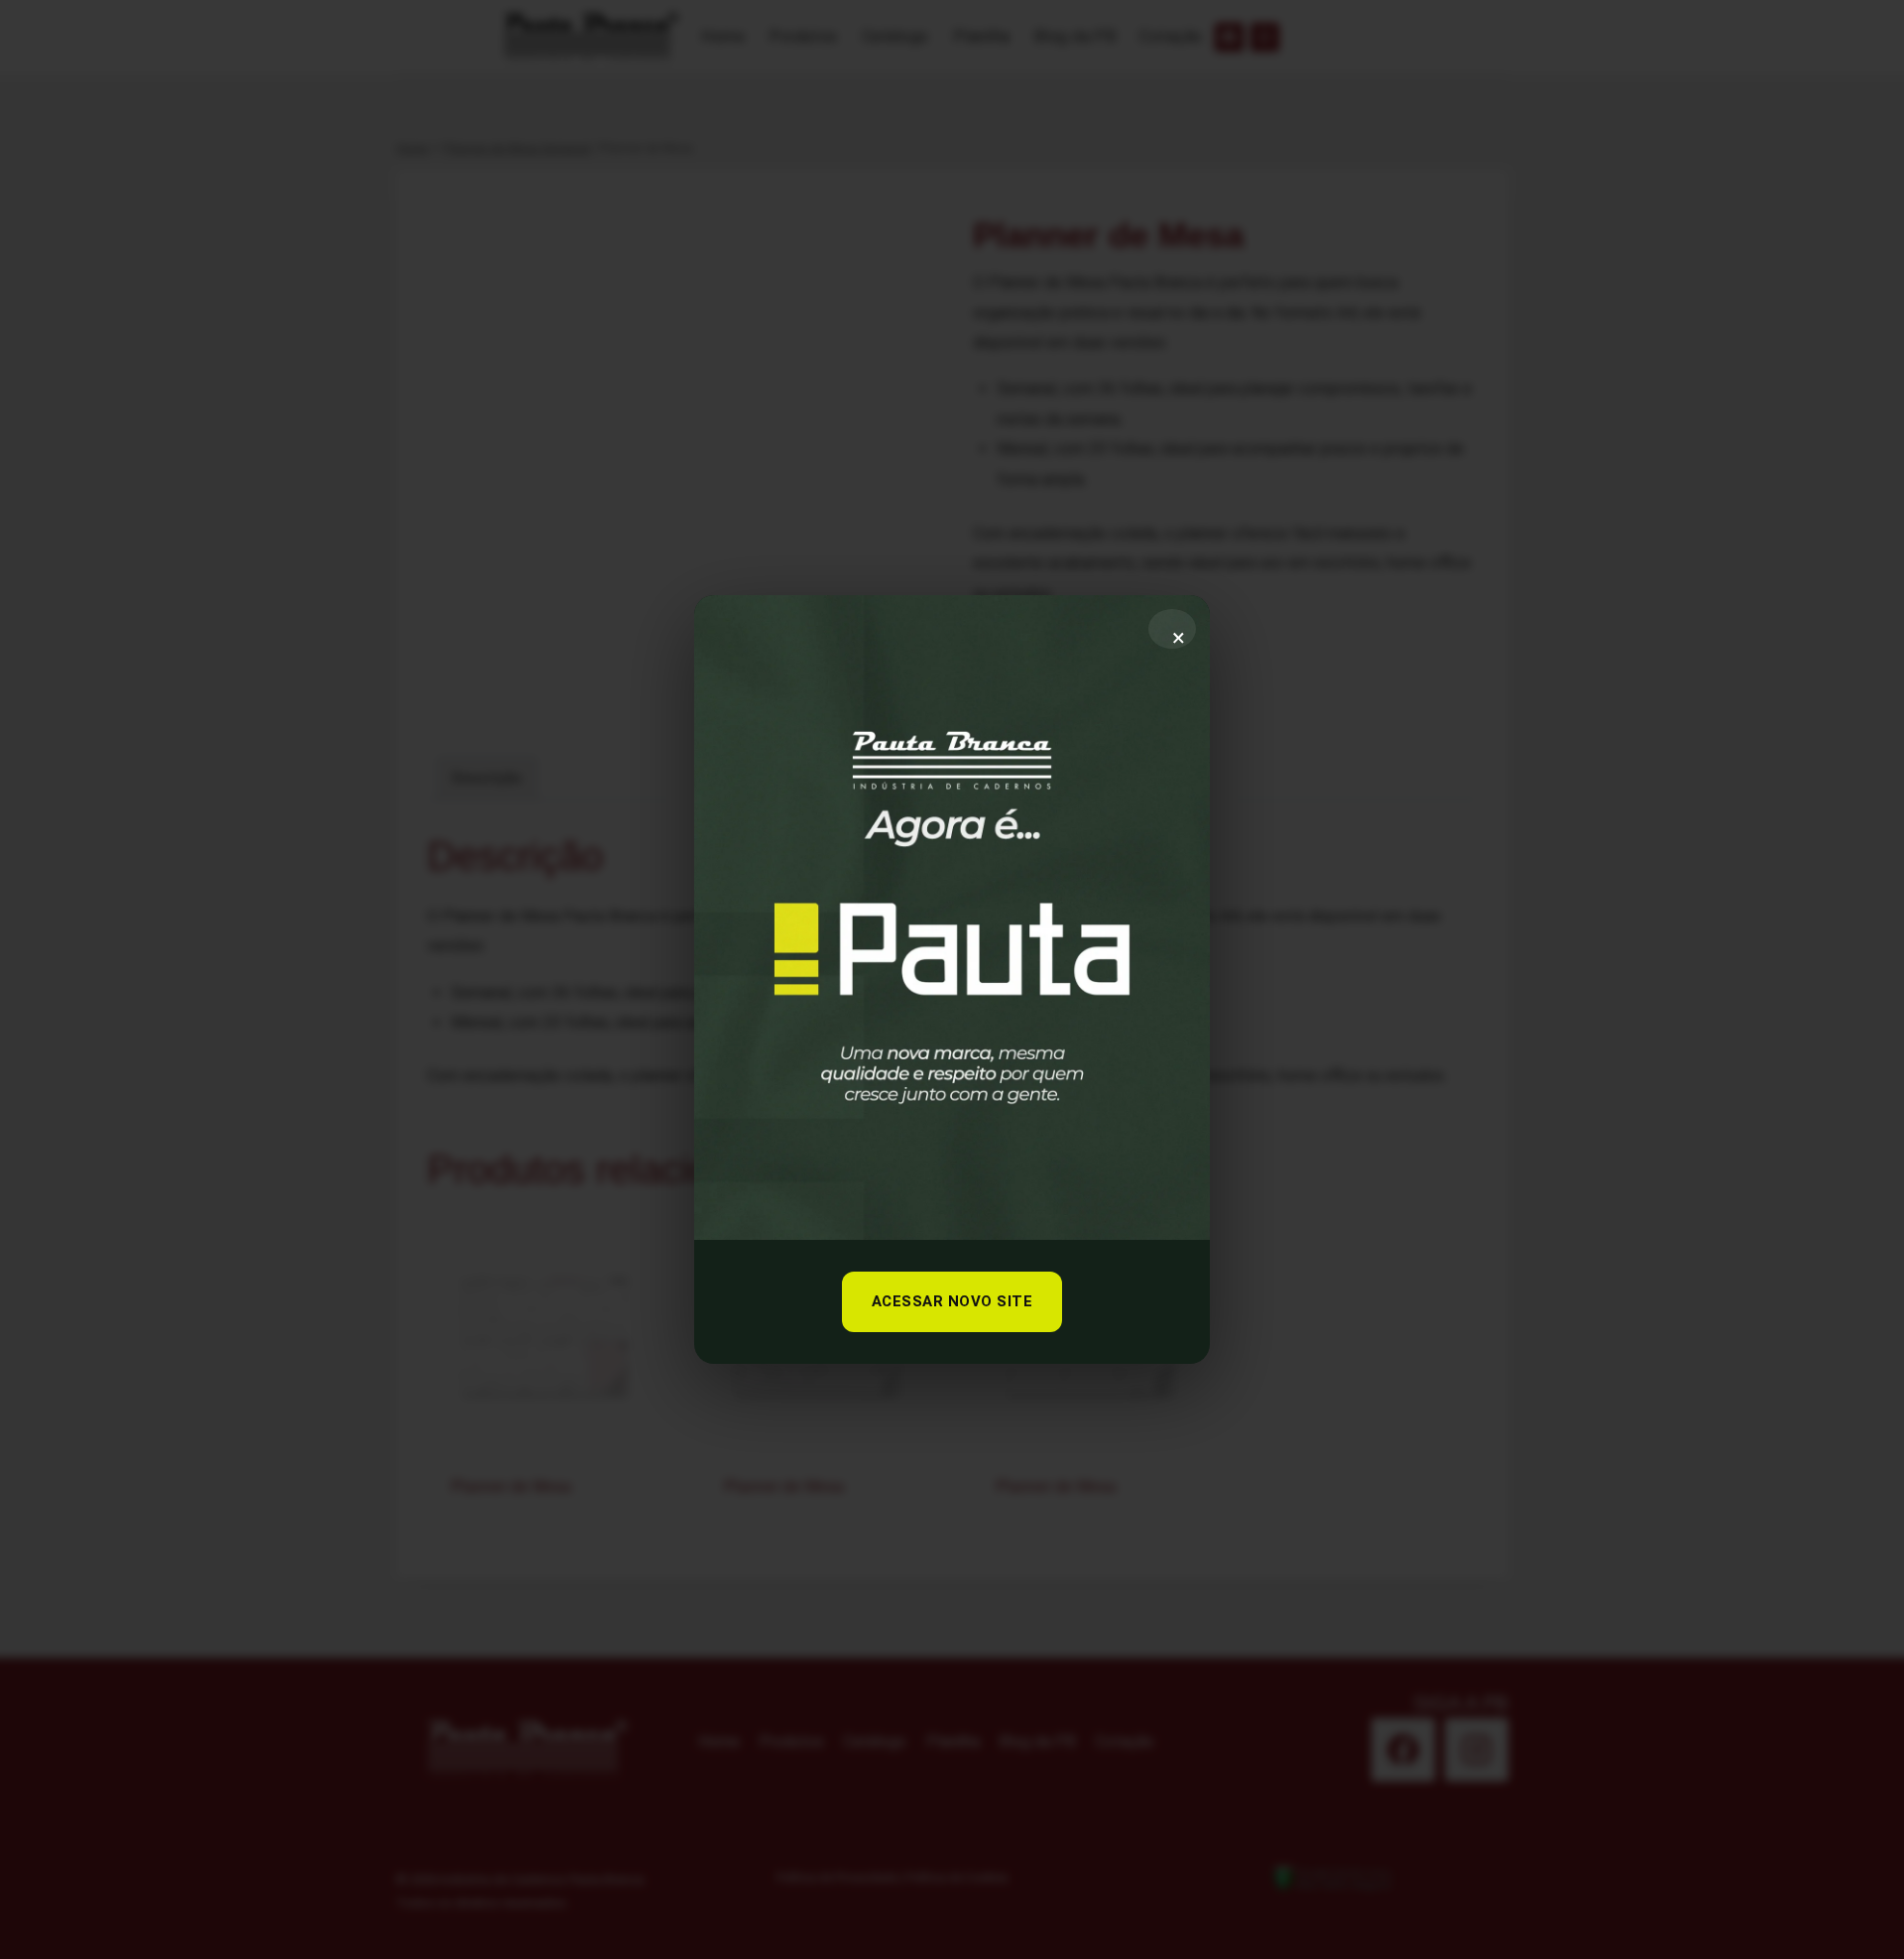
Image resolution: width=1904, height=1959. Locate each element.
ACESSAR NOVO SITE (952, 1301)
